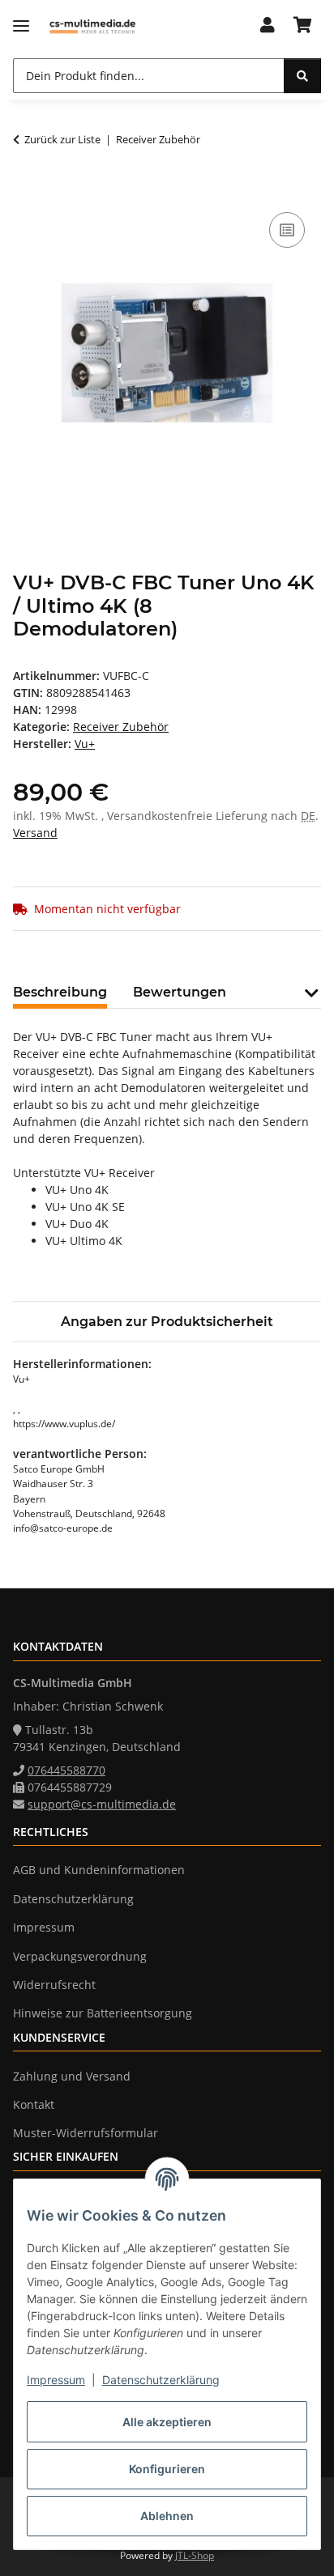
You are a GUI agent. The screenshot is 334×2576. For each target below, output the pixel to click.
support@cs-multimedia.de (102, 1804)
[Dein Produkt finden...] (302, 76)
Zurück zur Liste (62, 139)
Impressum (56, 2380)
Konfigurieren (167, 2469)
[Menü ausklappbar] (21, 26)
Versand (35, 833)
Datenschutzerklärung (161, 2380)
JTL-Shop (195, 2555)
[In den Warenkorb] (26, 190)
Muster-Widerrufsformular (86, 2133)
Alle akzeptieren (167, 2422)
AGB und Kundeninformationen (99, 1870)
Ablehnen (167, 2516)
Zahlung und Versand (72, 2076)
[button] (268, 26)
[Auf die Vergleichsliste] (287, 230)
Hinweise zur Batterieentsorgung (103, 2013)
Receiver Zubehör (121, 727)
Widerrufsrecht (54, 1985)
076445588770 (66, 1770)
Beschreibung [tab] (60, 992)
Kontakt (34, 2104)
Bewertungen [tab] (180, 992)
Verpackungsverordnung (80, 1956)
